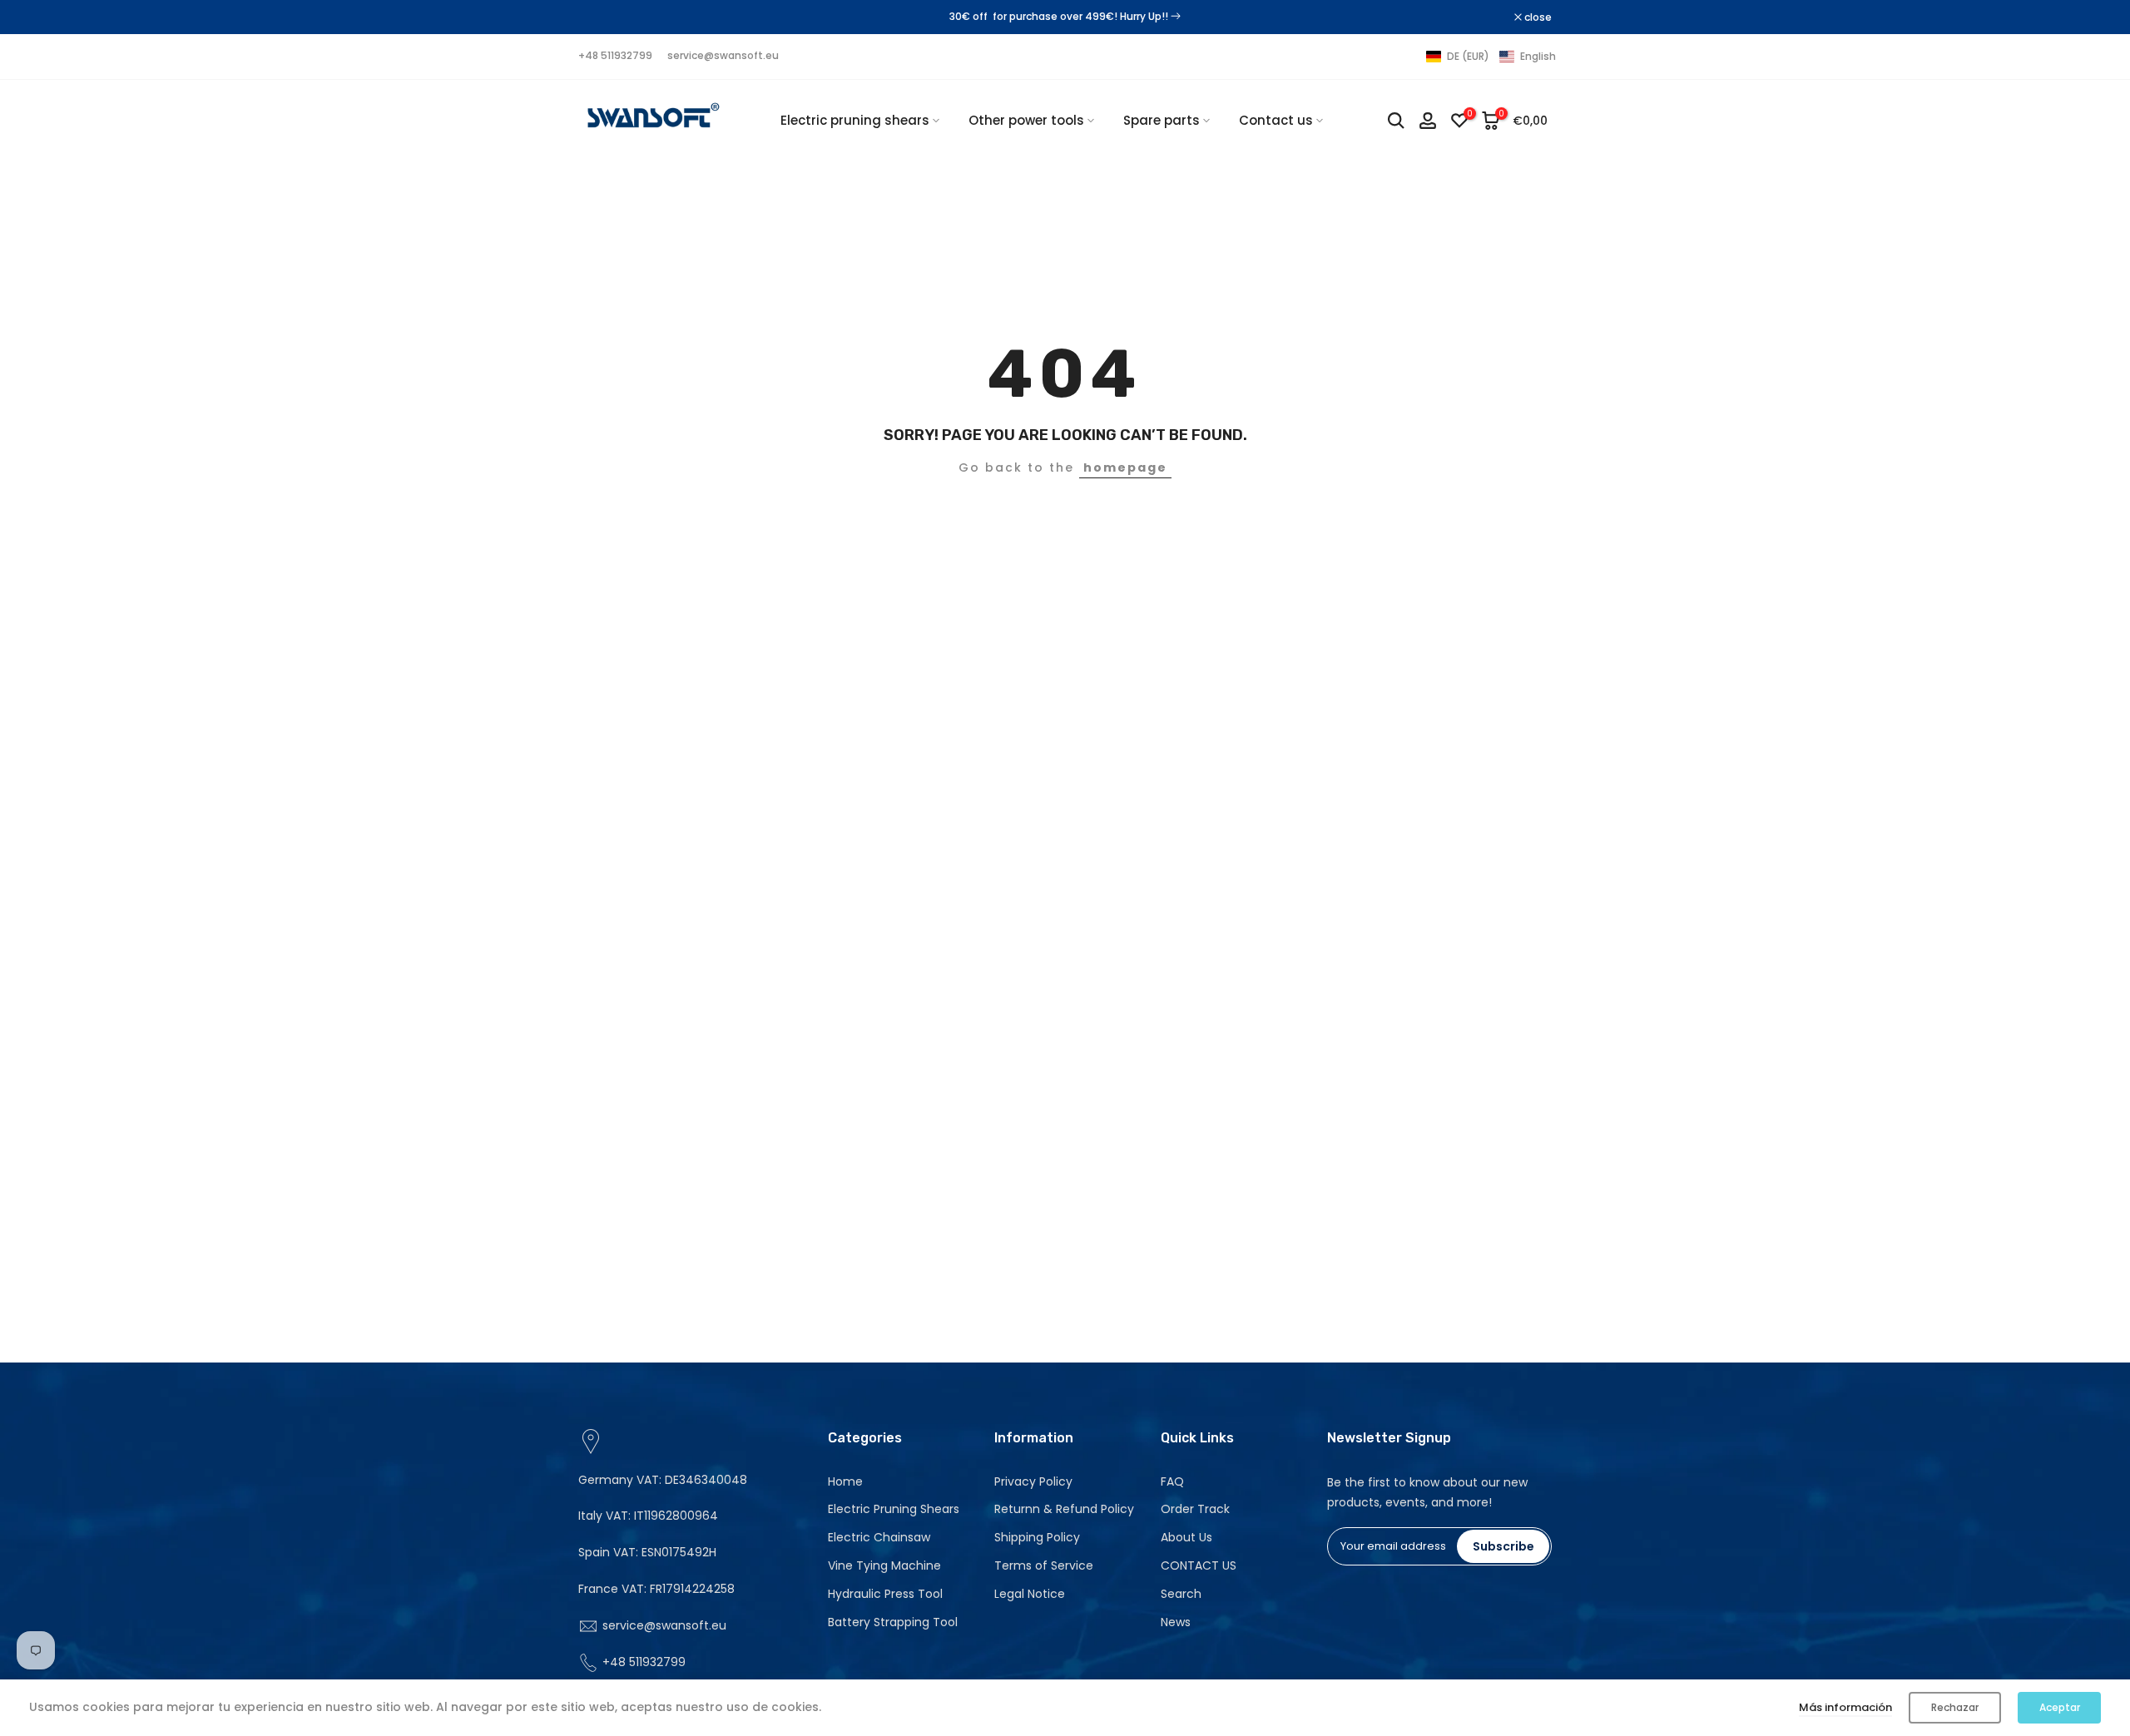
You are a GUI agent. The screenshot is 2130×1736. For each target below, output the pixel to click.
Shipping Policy (1037, 1537)
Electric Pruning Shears (894, 1509)
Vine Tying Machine (884, 1565)
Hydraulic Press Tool (885, 1594)
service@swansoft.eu (723, 55)
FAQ (1172, 1481)
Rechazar (1955, 1707)
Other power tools (1026, 120)
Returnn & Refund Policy (1064, 1509)
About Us (1186, 1537)
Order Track (1195, 1509)
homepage (1125, 467)
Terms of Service (1044, 1565)
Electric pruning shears (855, 120)
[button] (1491, 57)
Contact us (1276, 120)
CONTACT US (1199, 1565)
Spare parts (1162, 120)
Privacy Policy (1033, 1481)
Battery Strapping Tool (893, 1622)
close (601, 17)
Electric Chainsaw (879, 1537)
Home (845, 1481)
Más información (1845, 1707)
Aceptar (2060, 1707)
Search (1181, 1594)
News (1176, 1622)
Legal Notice (1030, 1594)
